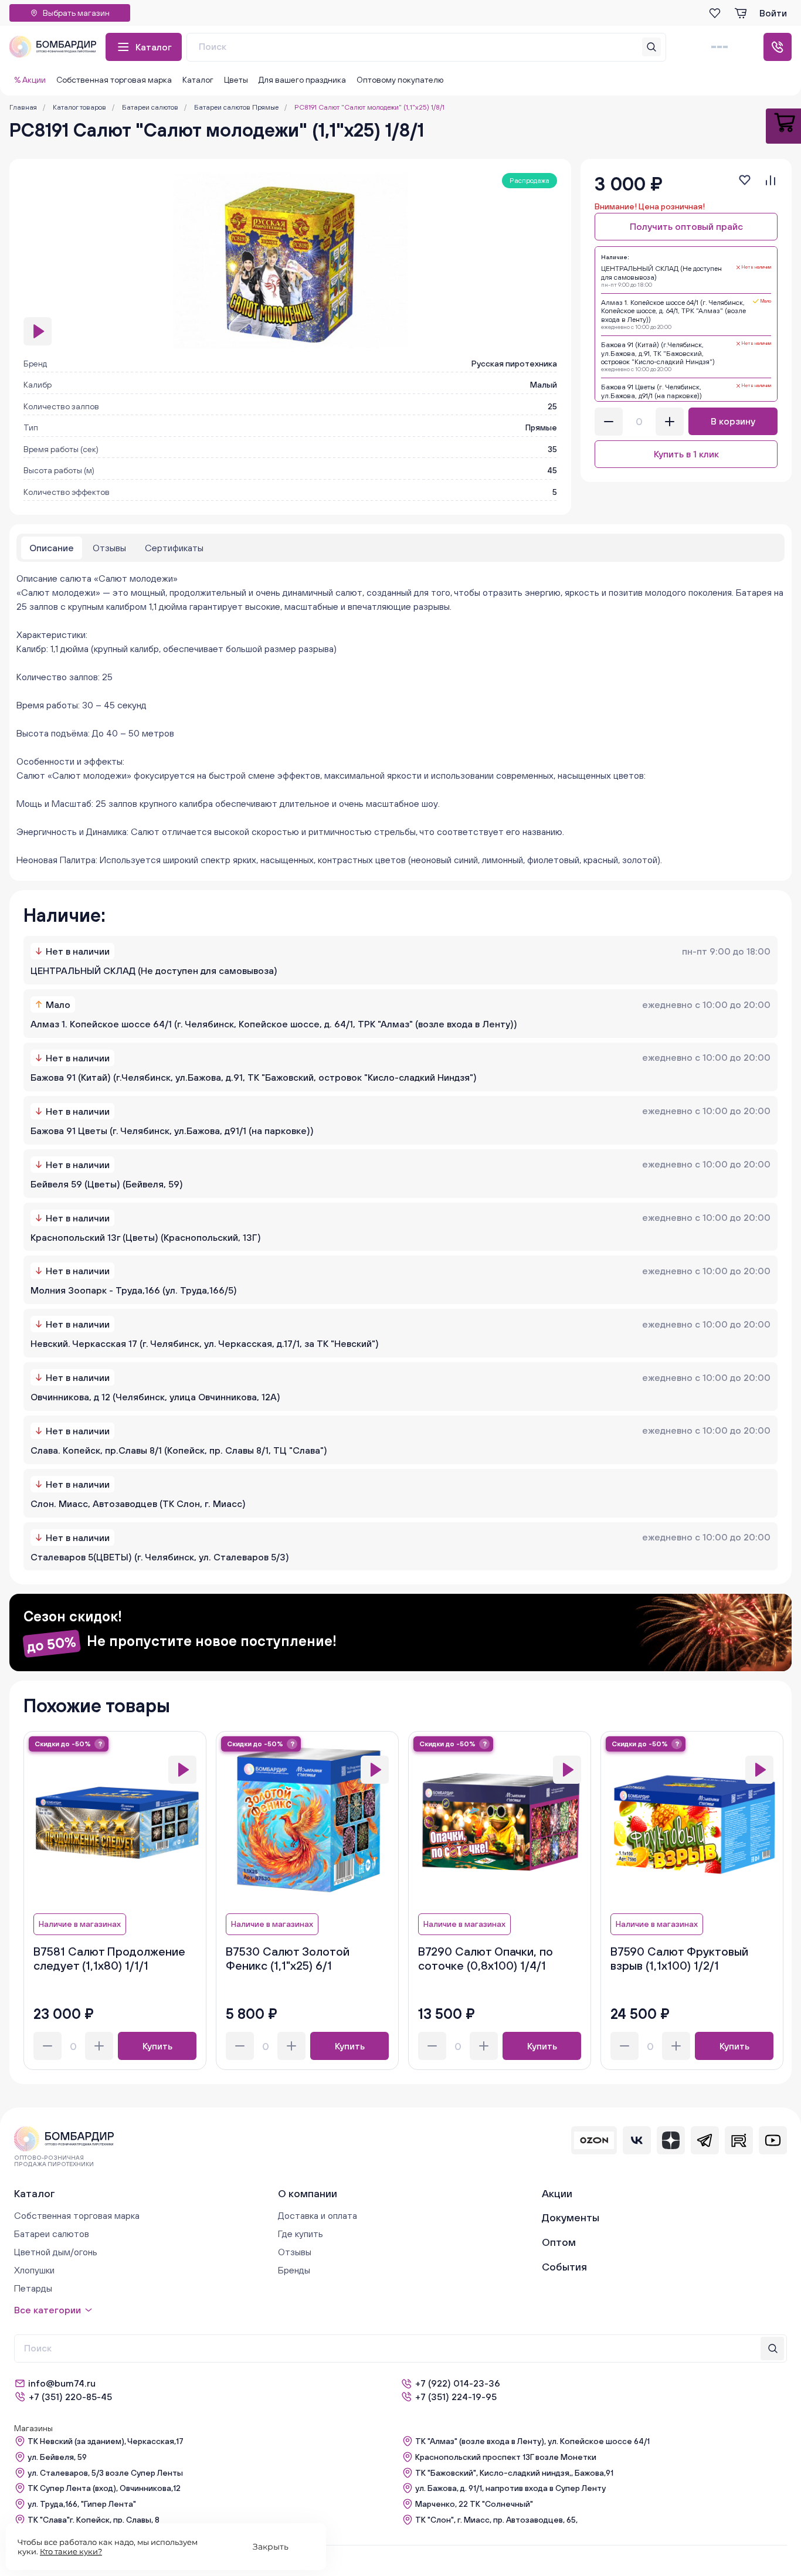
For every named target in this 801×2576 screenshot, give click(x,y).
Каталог (154, 47)
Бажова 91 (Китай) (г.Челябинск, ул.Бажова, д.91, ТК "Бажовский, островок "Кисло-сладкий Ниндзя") (254, 1077)
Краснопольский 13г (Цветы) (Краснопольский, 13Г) (146, 1237)
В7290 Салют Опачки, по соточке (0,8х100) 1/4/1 (486, 1958)
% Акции (30, 80)
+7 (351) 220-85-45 (70, 2397)
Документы (571, 2217)
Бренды (294, 2270)
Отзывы (295, 2252)
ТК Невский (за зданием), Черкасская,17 (106, 2441)
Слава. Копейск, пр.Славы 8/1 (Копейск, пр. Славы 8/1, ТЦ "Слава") (179, 1450)
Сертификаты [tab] (174, 548)
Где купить (301, 2234)
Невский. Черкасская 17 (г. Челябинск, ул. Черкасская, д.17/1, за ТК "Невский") (205, 1343)
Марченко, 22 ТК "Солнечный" (474, 2504)
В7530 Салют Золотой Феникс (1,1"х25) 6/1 (288, 1958)
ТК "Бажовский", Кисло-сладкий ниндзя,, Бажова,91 (514, 2473)
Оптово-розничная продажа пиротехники (54, 2161)
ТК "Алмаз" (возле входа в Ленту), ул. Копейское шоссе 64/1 (532, 2441)
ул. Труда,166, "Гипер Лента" (82, 2504)
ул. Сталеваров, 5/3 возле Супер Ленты (105, 2473)
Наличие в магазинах (80, 1924)
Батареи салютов (52, 2234)
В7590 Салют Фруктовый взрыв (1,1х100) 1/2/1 (679, 1958)
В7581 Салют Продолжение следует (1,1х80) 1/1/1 (109, 1958)
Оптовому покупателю (400, 80)
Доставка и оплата (318, 2215)
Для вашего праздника (302, 80)
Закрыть (271, 2547)
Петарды (33, 2288)
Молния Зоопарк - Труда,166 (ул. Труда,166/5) (134, 1290)
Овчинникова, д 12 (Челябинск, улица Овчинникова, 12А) (155, 1397)
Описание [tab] (52, 548)
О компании (308, 2193)
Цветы (236, 80)
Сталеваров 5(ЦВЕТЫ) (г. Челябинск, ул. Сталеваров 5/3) (160, 1557)
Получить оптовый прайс (686, 226)
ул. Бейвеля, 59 (57, 2457)
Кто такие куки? (71, 2551)
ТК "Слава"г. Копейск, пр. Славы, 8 (94, 2520)
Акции (557, 2193)
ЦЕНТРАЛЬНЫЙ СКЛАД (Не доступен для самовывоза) (154, 970)
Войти (773, 13)
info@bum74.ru (62, 2383)
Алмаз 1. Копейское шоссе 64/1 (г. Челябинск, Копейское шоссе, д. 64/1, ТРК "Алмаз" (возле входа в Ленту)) (274, 1024)
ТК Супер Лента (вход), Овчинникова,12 (104, 2488)
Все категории (47, 2310)
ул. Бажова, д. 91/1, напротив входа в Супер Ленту (510, 2488)
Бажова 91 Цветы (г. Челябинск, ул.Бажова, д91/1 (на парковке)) (172, 1131)
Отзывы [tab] (109, 548)
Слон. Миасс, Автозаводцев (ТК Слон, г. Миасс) (138, 1503)
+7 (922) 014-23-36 (458, 2383)
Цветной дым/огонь (56, 2252)
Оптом (559, 2242)
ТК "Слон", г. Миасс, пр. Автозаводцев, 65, (496, 2520)
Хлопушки (34, 2270)
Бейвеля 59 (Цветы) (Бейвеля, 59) (107, 1184)
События (564, 2267)
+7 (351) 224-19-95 (456, 2397)
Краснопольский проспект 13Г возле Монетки (506, 2457)
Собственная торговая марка (114, 80)
